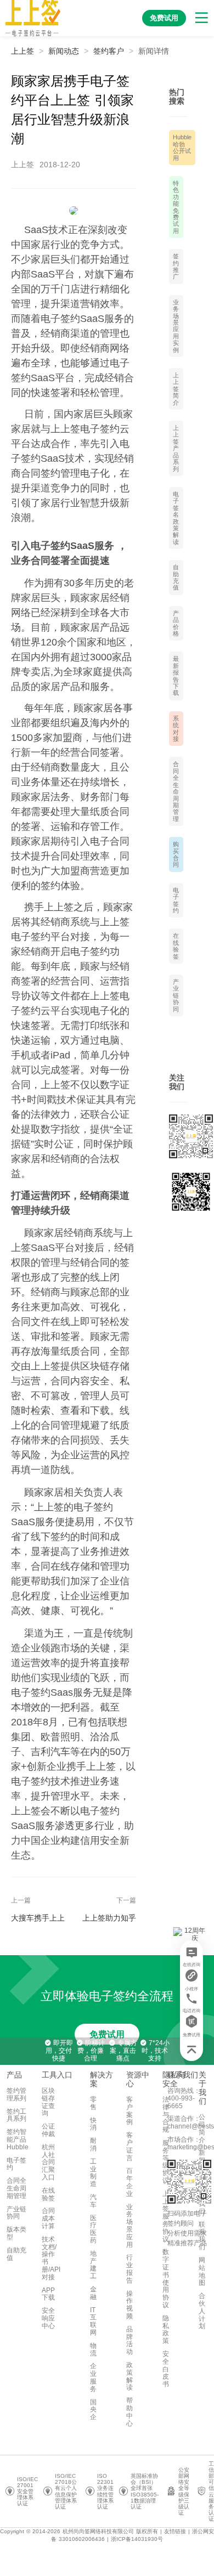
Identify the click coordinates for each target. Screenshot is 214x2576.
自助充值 (176, 577)
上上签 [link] (22, 51)
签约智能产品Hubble (18, 2139)
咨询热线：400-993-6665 (184, 2098)
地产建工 (93, 2265)
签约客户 (109, 51)
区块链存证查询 (48, 2102)
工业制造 (93, 2173)
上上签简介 (176, 389)
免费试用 (107, 2034)
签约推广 (176, 266)
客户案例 (129, 2111)
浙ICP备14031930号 (137, 2539)
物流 (93, 2349)
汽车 (93, 2201)
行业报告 (129, 2269)
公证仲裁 (48, 2130)
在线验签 (176, 946)
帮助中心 (129, 2412)
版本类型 (16, 2233)
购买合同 (176, 854)
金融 (93, 2293)
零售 (93, 2103)
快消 (93, 2124)
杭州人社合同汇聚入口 (48, 2162)
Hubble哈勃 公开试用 (182, 147)
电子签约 (176, 900)
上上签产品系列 (176, 448)
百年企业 (129, 2182)
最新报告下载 (176, 676)
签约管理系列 (16, 2094)
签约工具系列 (16, 2115)
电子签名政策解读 (176, 518)
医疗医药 (93, 2229)
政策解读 (129, 2376)
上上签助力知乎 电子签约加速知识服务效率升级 (109, 1918)
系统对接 (176, 729)
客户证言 (129, 2146)
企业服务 (93, 2377)
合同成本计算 (48, 2218)
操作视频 (129, 2305)
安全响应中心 (48, 2318)
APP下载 (48, 2294)
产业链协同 (176, 995)
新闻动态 (64, 51)
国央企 (93, 2410)
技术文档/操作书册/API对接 (51, 2258)
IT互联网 (93, 2321)
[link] (64, 51)
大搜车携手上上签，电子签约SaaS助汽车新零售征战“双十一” (40, 1918)
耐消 (93, 2144)
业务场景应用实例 (176, 326)
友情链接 (175, 2531)
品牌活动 (129, 2340)
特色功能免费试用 (176, 207)
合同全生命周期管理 (176, 791)
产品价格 (176, 623)
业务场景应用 (129, 2226)
